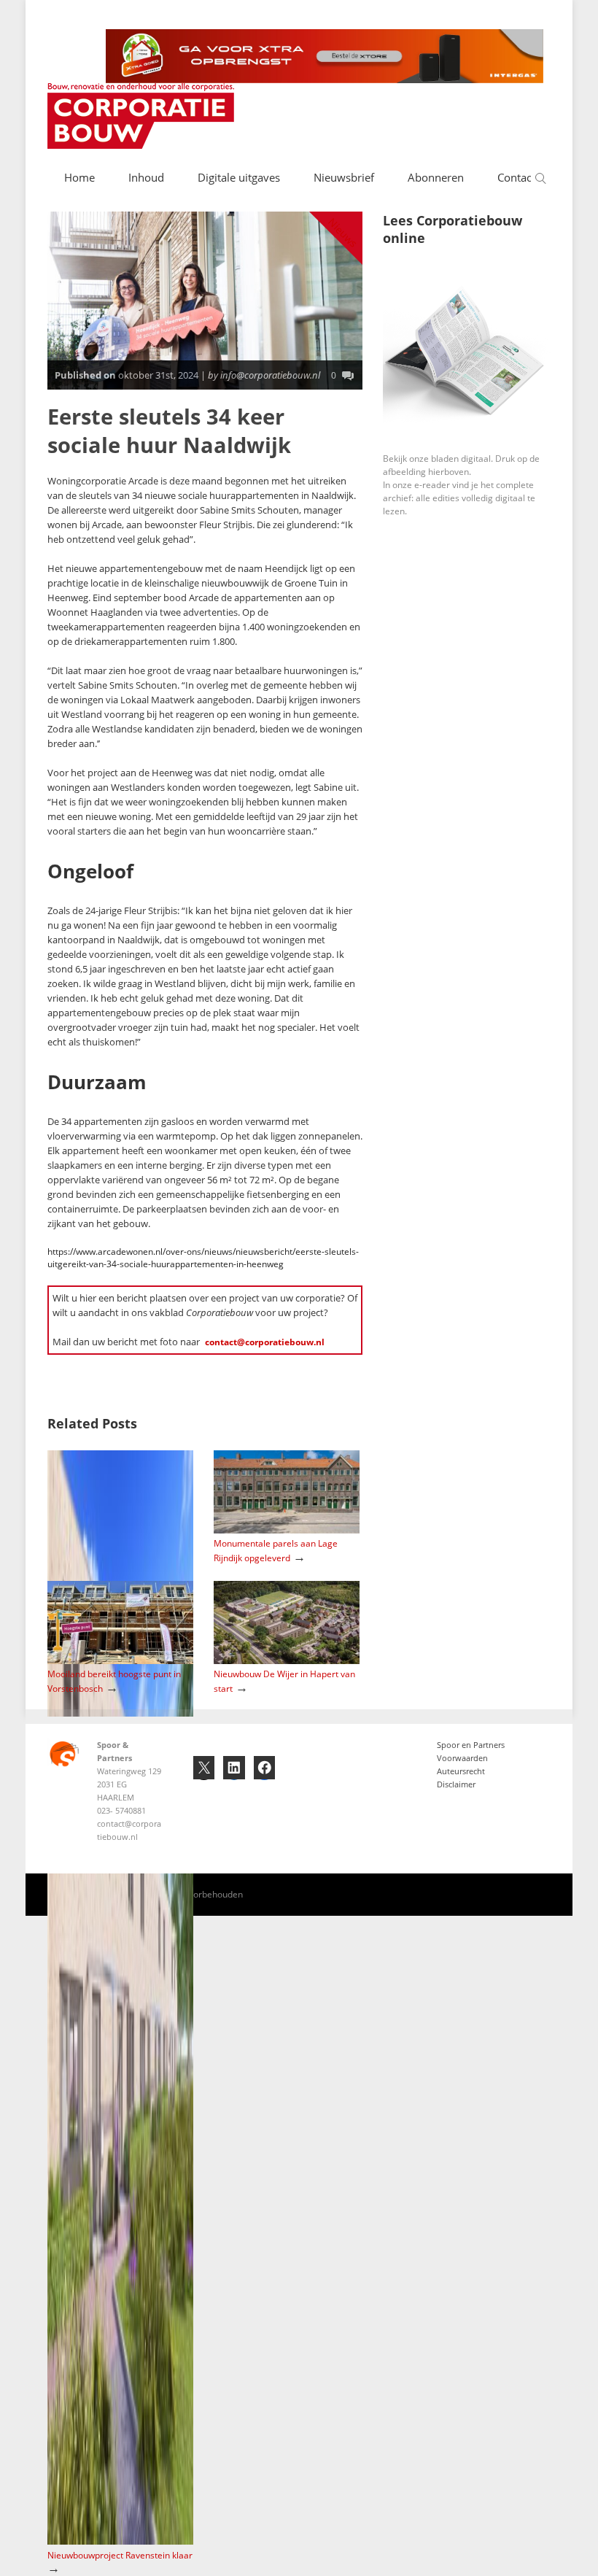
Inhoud (146, 177)
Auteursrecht (461, 1771)
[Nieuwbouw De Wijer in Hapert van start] (287, 1661)
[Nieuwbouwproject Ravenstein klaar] (120, 2541)
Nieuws (343, 233)
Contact (516, 177)
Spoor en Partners (471, 1745)
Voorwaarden (462, 1758)
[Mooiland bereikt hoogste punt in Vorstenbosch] (120, 1661)
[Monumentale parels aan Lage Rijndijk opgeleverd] (287, 1530)
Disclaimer (456, 1784)
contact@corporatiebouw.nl (265, 1342)
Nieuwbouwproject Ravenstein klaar (120, 2555)
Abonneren (436, 177)
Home (79, 177)
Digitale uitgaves (239, 177)
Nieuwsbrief (344, 177)
